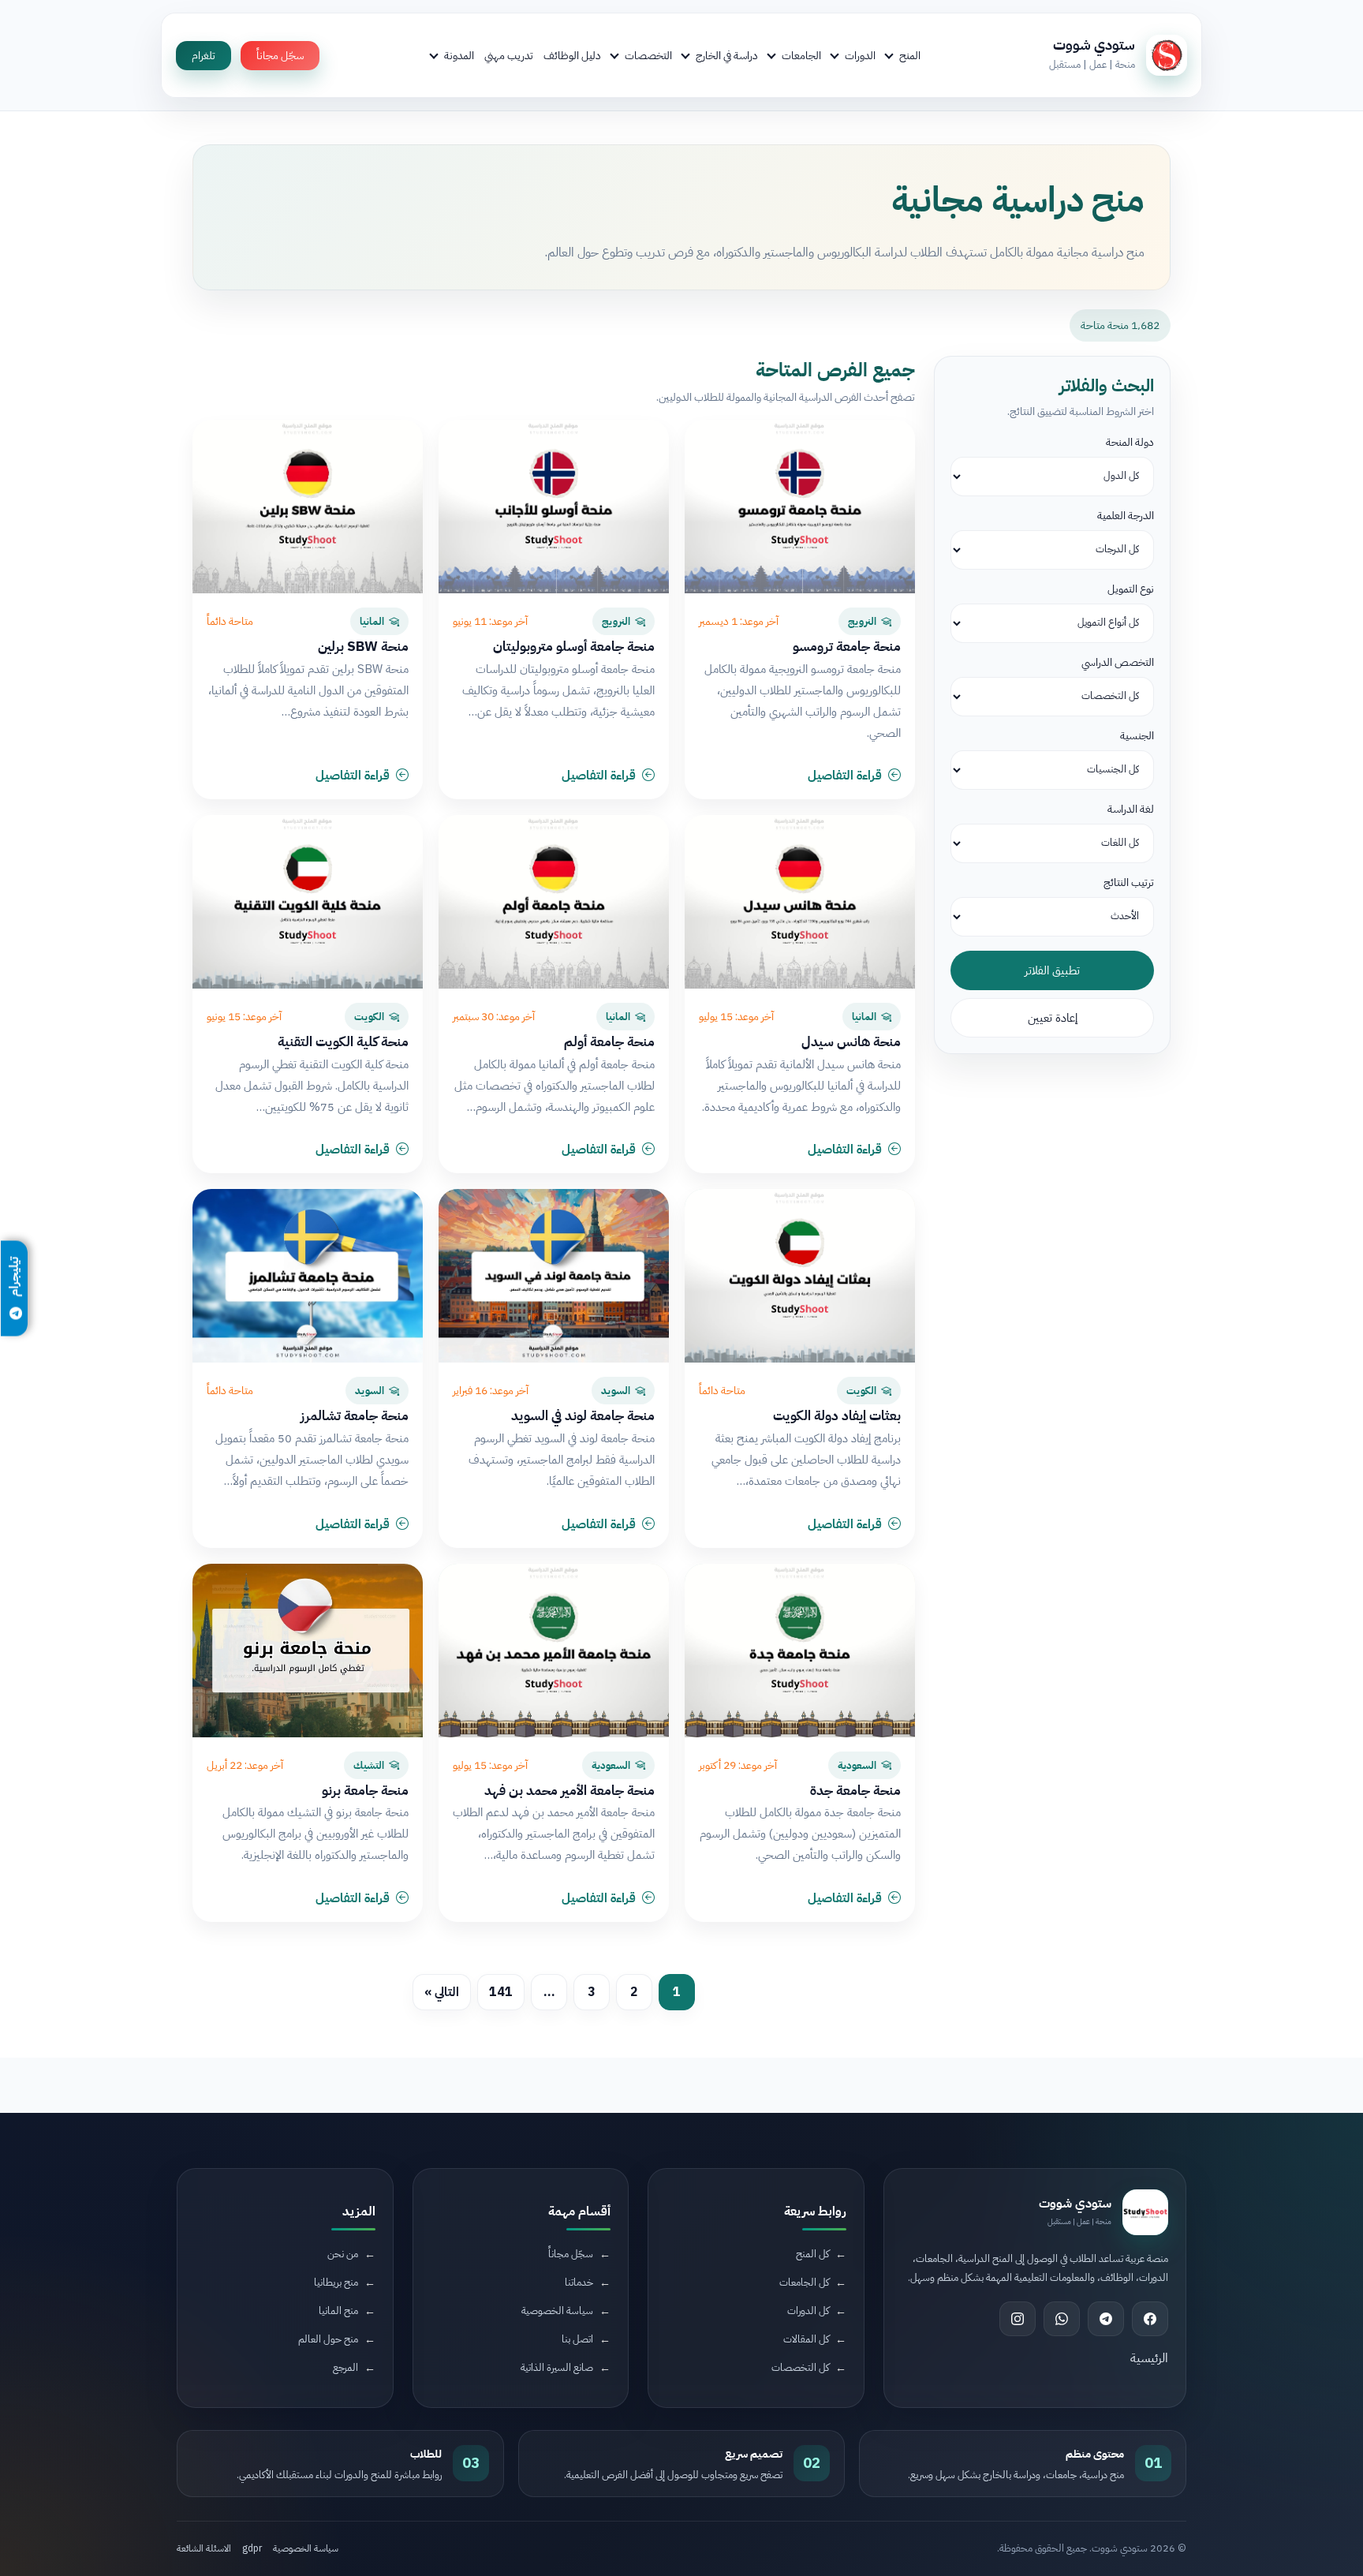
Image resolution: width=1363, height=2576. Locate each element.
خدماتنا (579, 2282)
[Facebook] (1150, 2319)
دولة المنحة (1130, 442)
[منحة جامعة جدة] (800, 1651)
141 (501, 1992)
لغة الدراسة (1131, 809)
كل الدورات (808, 2311)
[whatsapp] (1062, 2319)
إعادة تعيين (1053, 1018)
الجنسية (1137, 736)
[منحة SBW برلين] (308, 507)
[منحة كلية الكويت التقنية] (308, 902)
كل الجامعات (804, 2282)
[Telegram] (1106, 2319)
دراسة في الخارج (727, 55)
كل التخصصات (800, 2367)
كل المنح (812, 2254)
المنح (910, 55)
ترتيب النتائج (1129, 882)
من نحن (343, 2254)
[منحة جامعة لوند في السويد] (554, 1276)
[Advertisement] (330, 2443)
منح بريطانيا (336, 2282)
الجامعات (801, 55)
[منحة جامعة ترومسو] (800, 507)
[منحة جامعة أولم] (554, 902)
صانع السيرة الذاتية (557, 2367)
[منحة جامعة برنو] (308, 1651)
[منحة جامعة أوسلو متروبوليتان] (554, 507)
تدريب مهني (509, 55)
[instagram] (1018, 2319)
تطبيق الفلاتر (1052, 970)
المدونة (459, 55)
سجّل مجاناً (280, 56)
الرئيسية (1149, 2358)
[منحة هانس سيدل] (800, 902)
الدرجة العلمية (1126, 516)
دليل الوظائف (572, 55)
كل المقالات (806, 2339)
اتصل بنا (577, 2339)
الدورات (860, 55)
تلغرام (204, 56)
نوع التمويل (1131, 589)
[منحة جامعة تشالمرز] (308, 1276)
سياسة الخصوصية (557, 2311)
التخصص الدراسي (1118, 662)
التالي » (442, 1992)
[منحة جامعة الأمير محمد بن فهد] (554, 1651)
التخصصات (648, 55)
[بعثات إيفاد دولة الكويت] (800, 1276)
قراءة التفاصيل (845, 776)
